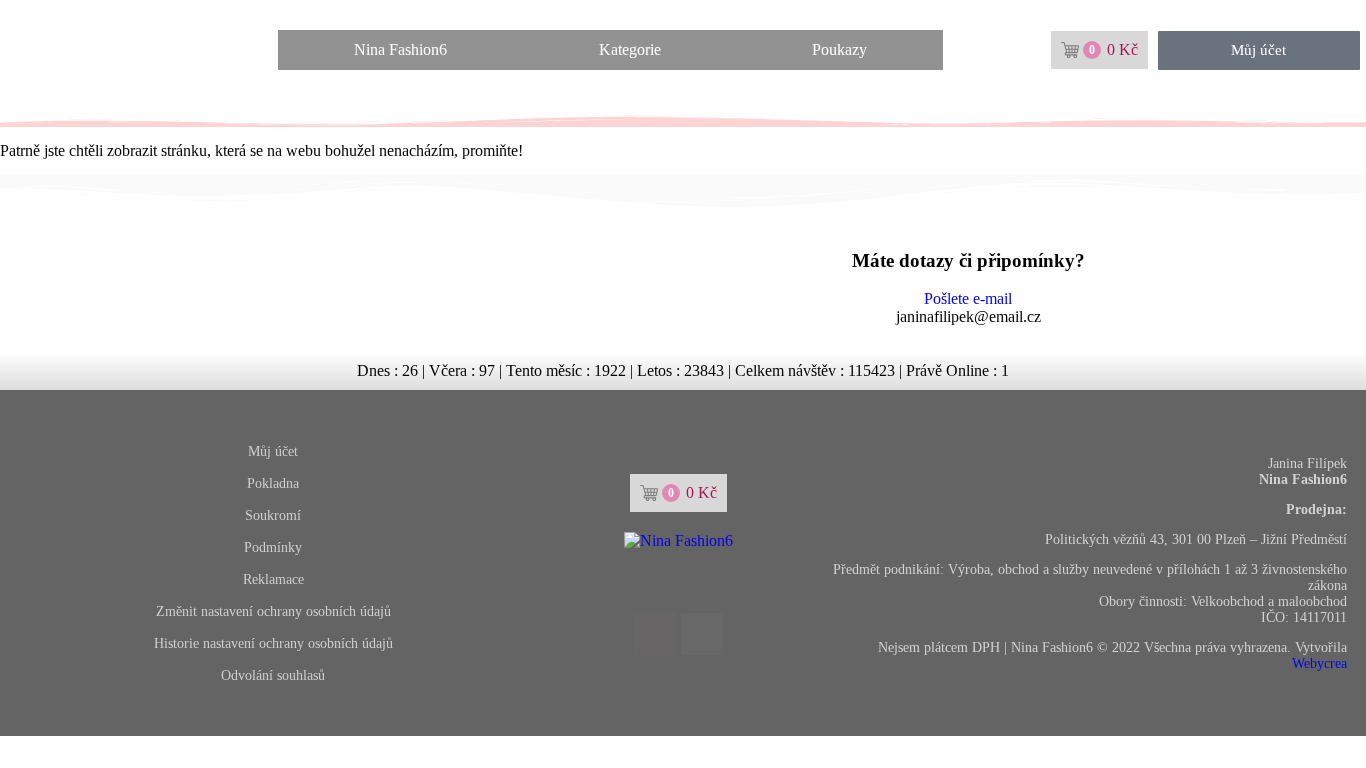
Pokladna (273, 483)
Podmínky (273, 547)
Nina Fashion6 (400, 49)
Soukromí (273, 515)
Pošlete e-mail (968, 298)
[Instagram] (702, 634)
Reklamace (273, 579)
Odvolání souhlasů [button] (273, 675)
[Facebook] (655, 634)
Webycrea (1319, 663)
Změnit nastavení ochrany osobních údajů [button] (273, 611)
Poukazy (839, 49)
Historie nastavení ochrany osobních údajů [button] (273, 643)
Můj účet (273, 451)
